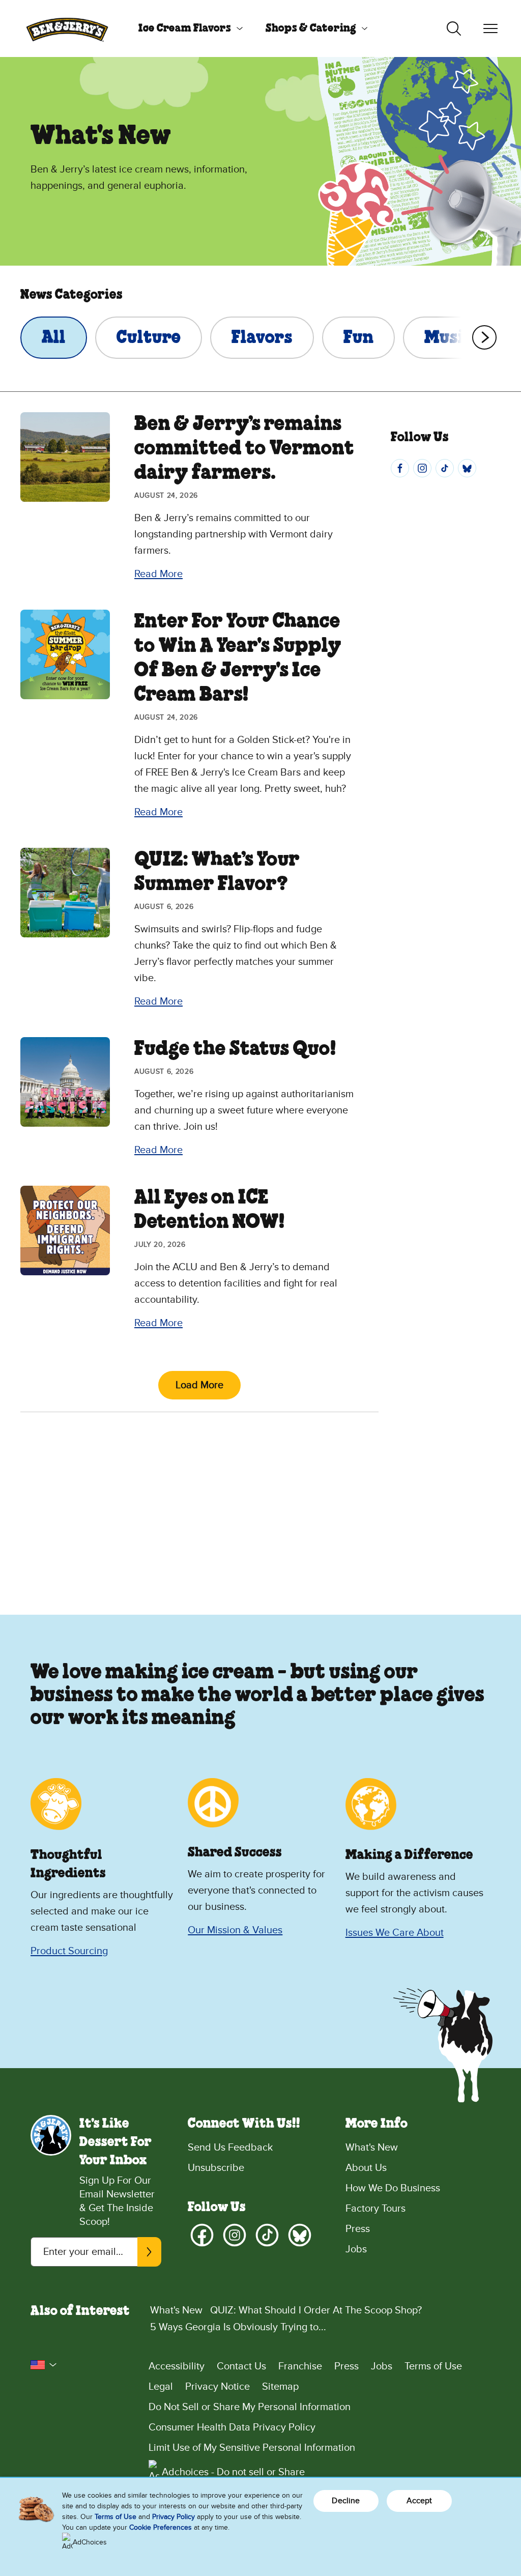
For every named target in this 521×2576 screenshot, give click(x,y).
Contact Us (241, 2366)
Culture (149, 338)
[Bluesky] (467, 468)
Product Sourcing (69, 1951)
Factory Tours (375, 2209)
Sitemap (280, 2387)
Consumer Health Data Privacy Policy (232, 2427)
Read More (158, 574)
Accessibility (177, 2366)
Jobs (356, 2249)
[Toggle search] (454, 28)
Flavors (262, 338)
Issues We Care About (395, 1933)
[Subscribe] (149, 2252)
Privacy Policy (173, 2517)
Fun (358, 338)
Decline (346, 2501)
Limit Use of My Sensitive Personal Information (252, 2448)
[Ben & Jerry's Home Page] (67, 28)
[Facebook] (400, 468)
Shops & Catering (311, 28)
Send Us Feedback (230, 2148)
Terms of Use (433, 2366)
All (54, 338)
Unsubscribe (216, 2168)
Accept (419, 2501)
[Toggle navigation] (490, 28)
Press (358, 2229)
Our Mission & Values (235, 1930)
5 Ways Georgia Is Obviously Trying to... (238, 2327)
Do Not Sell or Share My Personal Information (250, 2407)
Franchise (300, 2366)
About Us (366, 2168)
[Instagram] (422, 468)
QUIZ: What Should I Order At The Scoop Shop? (316, 2310)
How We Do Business (393, 2188)
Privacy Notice (218, 2387)
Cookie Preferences (161, 2527)
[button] (44, 2365)
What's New (372, 2148)
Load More (199, 1385)
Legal (161, 2387)
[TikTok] (445, 468)
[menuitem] (187, 28)
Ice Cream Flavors (185, 28)
